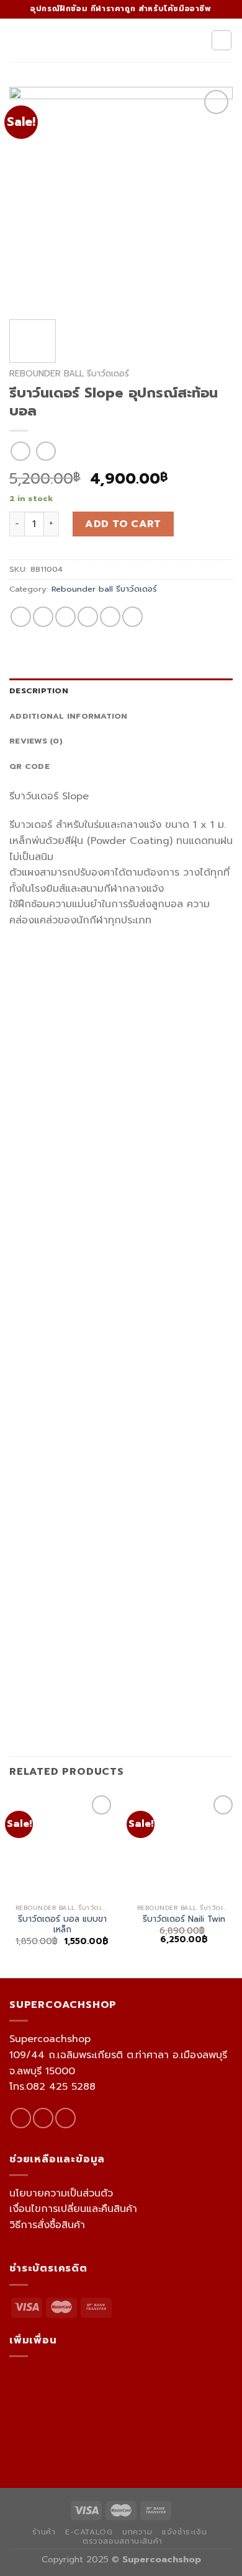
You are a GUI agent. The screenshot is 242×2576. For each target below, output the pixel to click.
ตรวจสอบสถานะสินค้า (123, 2541)
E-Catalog (89, 2532)
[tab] (121, 691)
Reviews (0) (36, 741)
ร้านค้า (44, 2532)
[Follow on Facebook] (21, 2118)
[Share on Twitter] (65, 617)
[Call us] (65, 2118)
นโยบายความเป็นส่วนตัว (61, 2193)
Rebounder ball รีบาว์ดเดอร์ (69, 374)
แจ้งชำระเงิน (185, 2532)
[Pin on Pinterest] (110, 617)
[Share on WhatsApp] (21, 617)
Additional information (69, 716)
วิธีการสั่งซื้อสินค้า (47, 2225)
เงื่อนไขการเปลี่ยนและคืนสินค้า (73, 2209)
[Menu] (17, 40)
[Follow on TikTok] (43, 2118)
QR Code (29, 766)
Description (39, 691)
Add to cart (123, 524)
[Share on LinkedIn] (132, 617)
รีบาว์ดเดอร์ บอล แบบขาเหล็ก (62, 1925)
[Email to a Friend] (88, 617)
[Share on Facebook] (43, 617)
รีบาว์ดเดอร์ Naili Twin (184, 1919)
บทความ (137, 2532)
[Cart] (222, 40)
